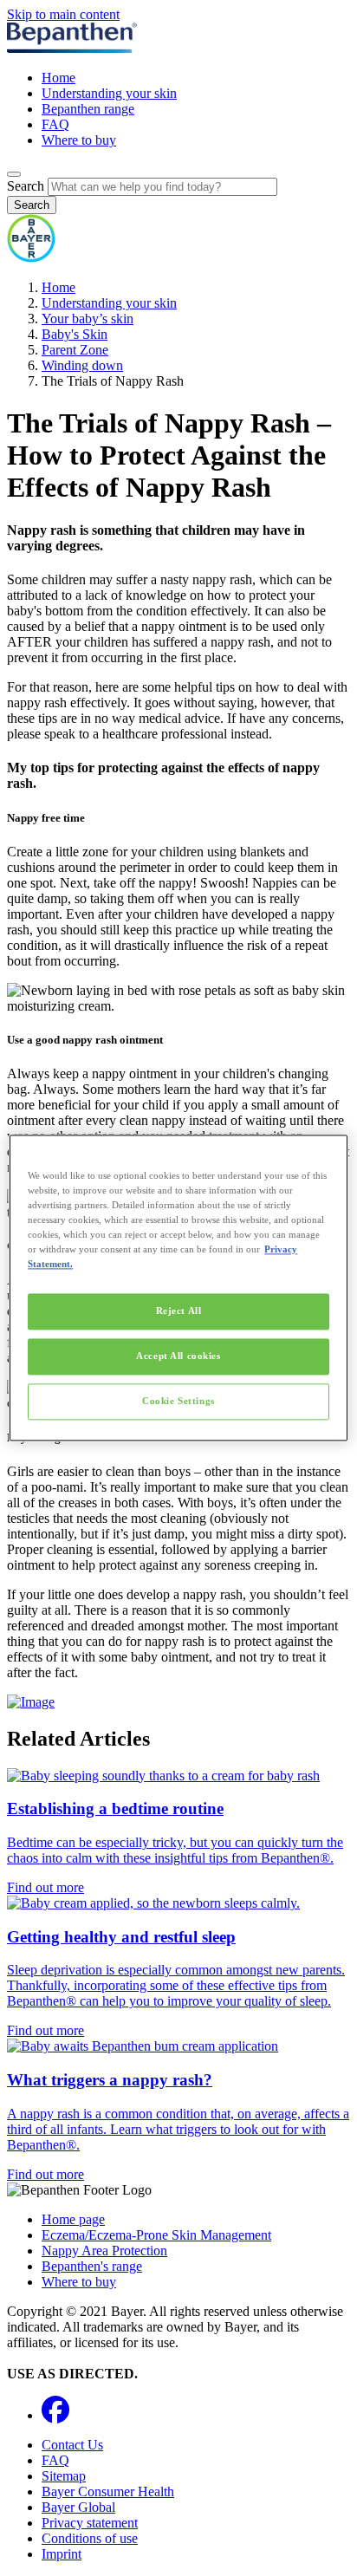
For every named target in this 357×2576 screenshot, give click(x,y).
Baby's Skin (75, 334)
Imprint (62, 2554)
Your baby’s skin (88, 319)
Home (58, 78)
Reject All (179, 1311)
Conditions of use (90, 2538)
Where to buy (79, 140)
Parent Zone (75, 350)
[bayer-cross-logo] (31, 258)
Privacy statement (90, 2523)
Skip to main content (63, 14)
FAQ (55, 124)
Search (26, 186)
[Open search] (14, 174)
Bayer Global (78, 2507)
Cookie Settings (178, 1402)
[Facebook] (55, 2415)
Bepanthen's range (92, 2266)
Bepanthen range (88, 109)
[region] (178, 1288)
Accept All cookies (178, 1356)
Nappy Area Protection (104, 2251)
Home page (73, 2219)
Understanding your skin (109, 93)
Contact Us (72, 2445)
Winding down (82, 365)
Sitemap (64, 2476)
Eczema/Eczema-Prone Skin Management (156, 2235)
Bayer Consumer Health (108, 2491)
